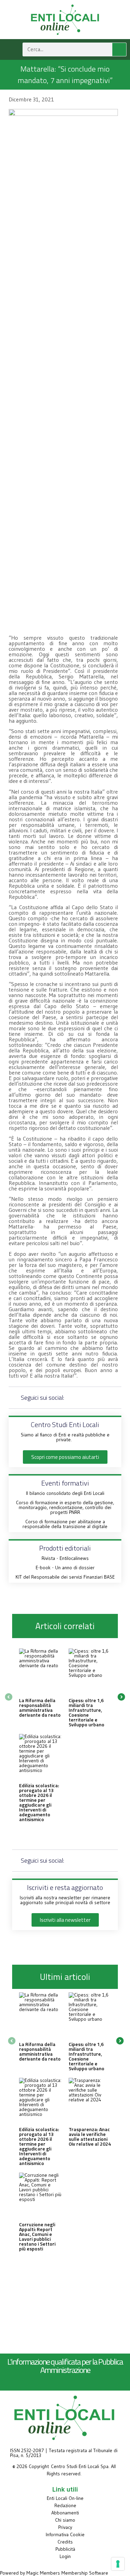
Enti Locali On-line (65, 2498)
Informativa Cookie (65, 2534)
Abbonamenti (65, 2513)
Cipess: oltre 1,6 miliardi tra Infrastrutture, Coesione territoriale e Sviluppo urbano (86, 1712)
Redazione (65, 2505)
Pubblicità (65, 2549)
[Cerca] (119, 49)
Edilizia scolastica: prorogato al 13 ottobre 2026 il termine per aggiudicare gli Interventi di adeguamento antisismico (39, 1802)
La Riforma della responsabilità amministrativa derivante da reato (40, 1707)
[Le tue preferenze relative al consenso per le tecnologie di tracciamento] (118, 2564)
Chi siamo (65, 2520)
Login (65, 2556)
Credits (65, 2542)
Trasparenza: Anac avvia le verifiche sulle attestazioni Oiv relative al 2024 (90, 2136)
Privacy (65, 2527)
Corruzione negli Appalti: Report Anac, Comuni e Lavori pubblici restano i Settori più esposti (37, 2236)
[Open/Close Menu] (10, 49)
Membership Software (85, 2573)
